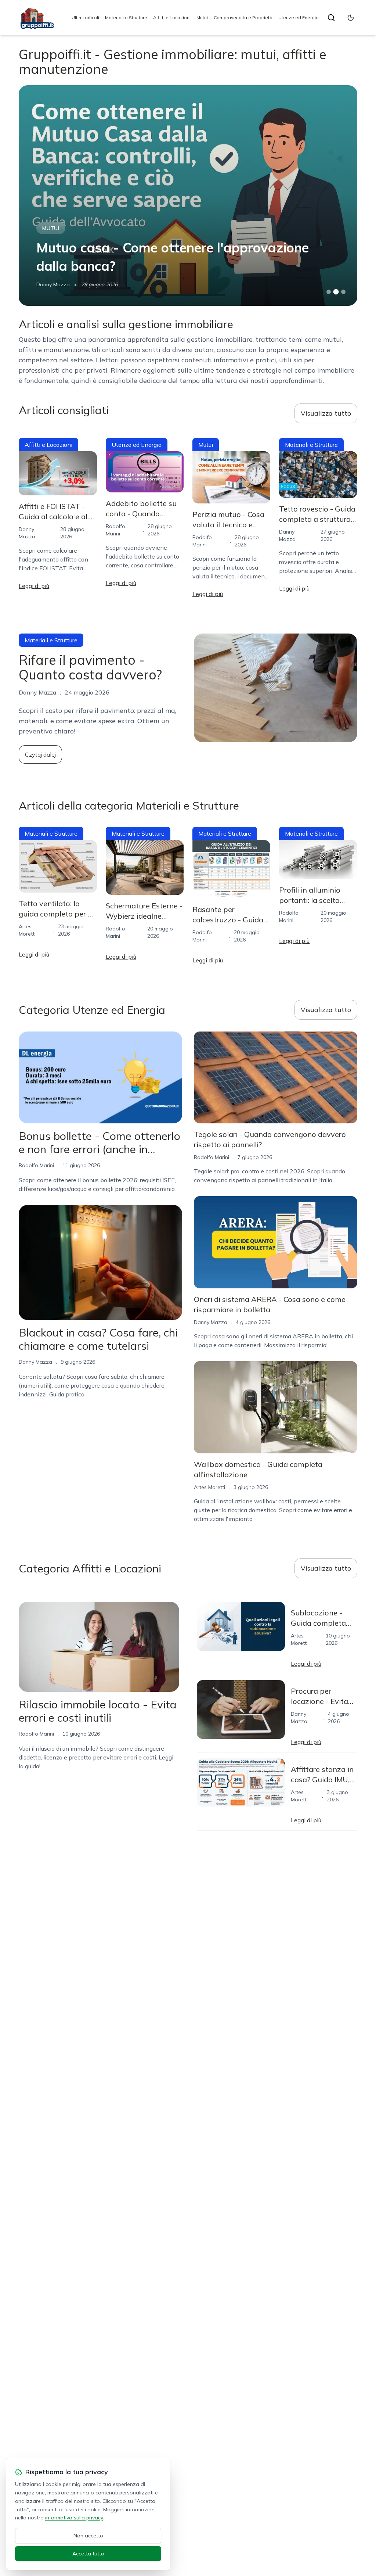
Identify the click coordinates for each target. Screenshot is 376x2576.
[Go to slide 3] (343, 292)
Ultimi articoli (85, 17)
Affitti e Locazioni (172, 17)
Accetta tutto (88, 2554)
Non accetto (88, 2536)
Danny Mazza (35, 1362)
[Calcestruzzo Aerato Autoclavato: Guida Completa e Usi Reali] (188, 195)
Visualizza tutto (326, 413)
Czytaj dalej (40, 754)
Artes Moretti (52, 284)
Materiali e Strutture (126, 17)
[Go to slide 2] (336, 292)
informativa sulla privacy (74, 2518)
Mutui (202, 17)
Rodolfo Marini (36, 1165)
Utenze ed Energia (299, 17)
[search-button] (331, 18)
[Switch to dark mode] (351, 18)
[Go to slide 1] (329, 292)
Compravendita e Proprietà (243, 17)
